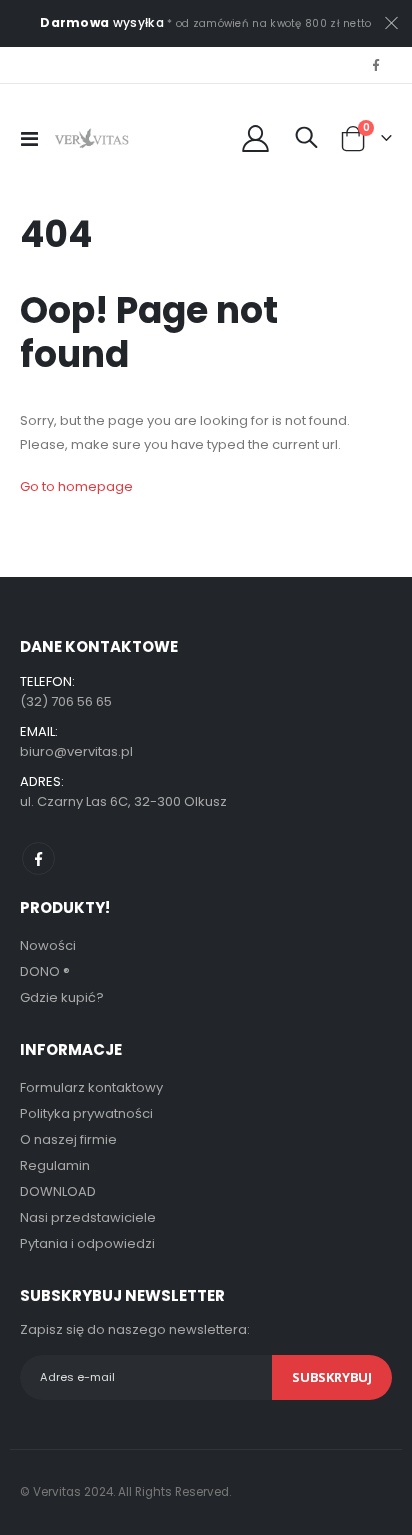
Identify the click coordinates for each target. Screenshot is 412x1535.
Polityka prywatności (86, 1113)
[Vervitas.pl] (92, 139)
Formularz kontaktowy (91, 1087)
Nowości (48, 945)
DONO (45, 971)
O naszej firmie (68, 1139)
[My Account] (255, 138)
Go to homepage (76, 486)
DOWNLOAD (58, 1191)
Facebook (38, 858)
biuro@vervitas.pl (76, 751)
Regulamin (55, 1165)
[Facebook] (376, 65)
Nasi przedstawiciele (88, 1217)
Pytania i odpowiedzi (87, 1243)
